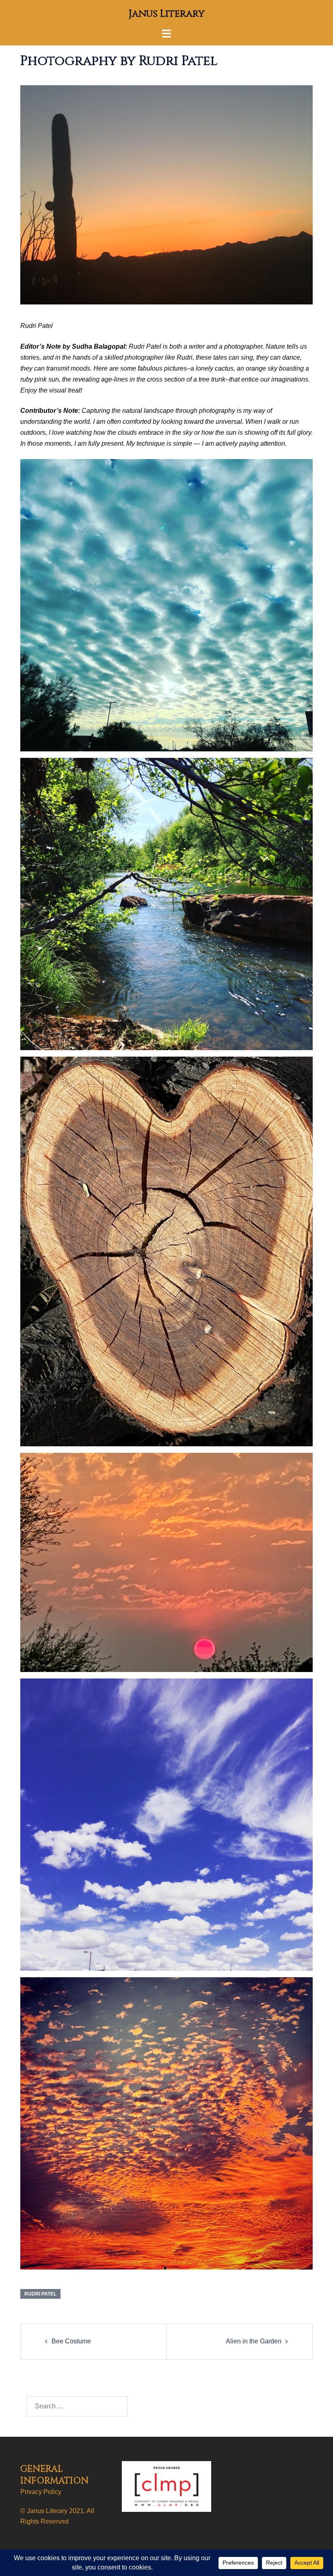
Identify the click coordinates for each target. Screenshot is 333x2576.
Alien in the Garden (254, 2341)
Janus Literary (167, 14)
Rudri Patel (40, 2294)
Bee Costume (71, 2341)
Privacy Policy (41, 2492)
